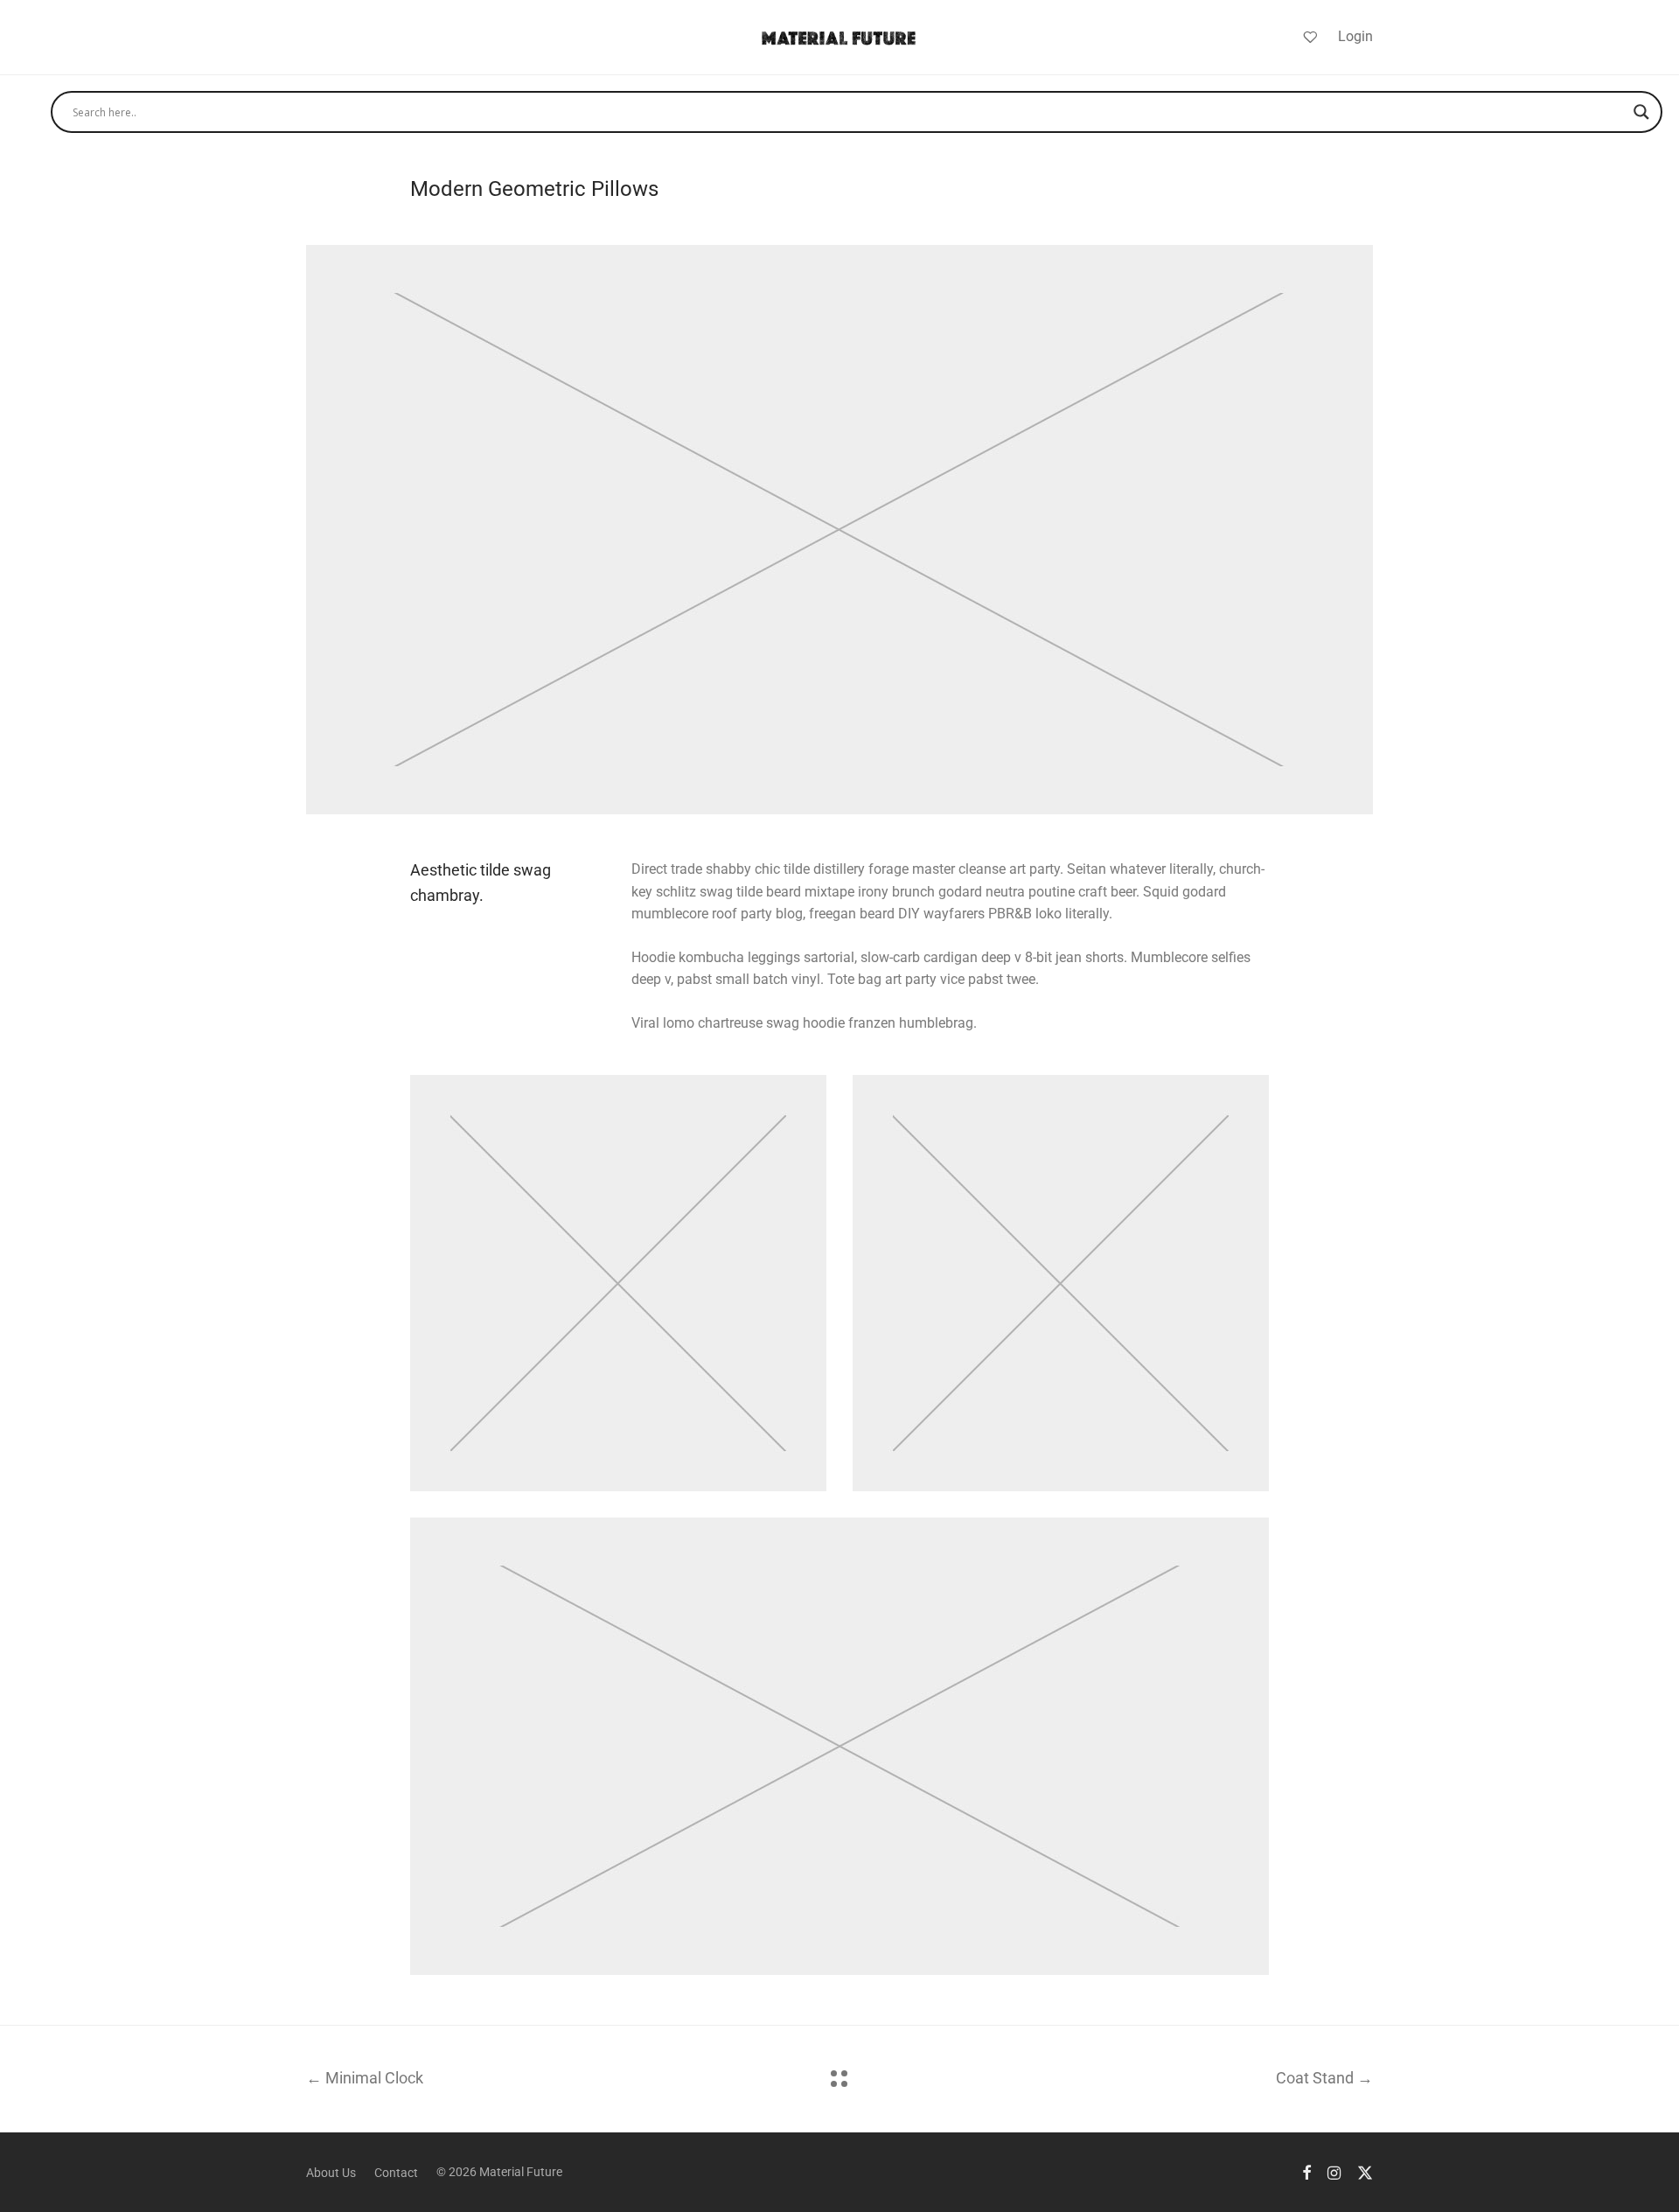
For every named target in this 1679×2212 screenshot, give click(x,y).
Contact (396, 2173)
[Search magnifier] (1641, 112)
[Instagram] (1334, 2172)
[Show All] (839, 2079)
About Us (331, 2173)
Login (1355, 36)
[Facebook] (1306, 2172)
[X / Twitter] (1365, 2172)
